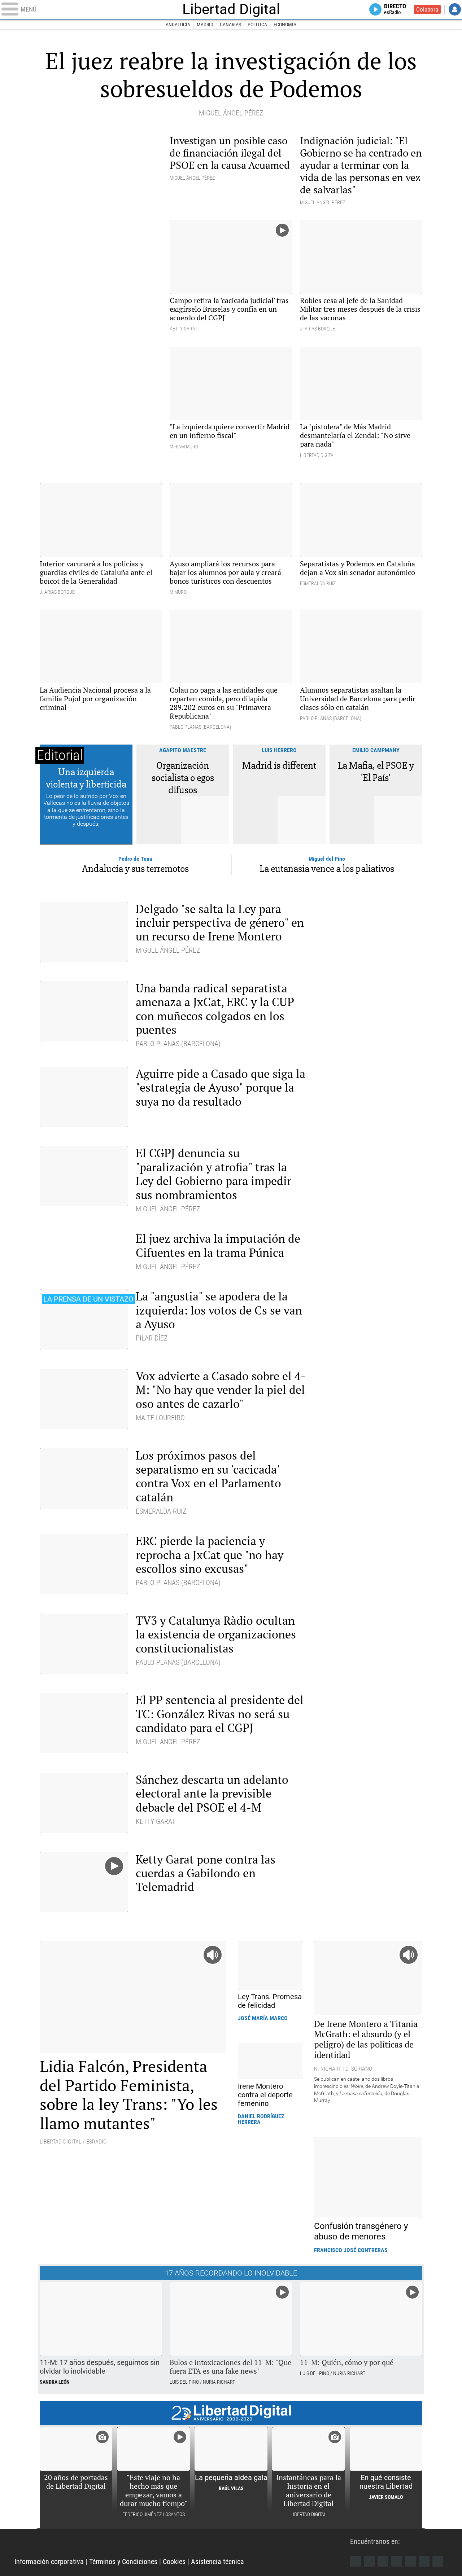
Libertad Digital (231, 9)
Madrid (205, 25)
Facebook (356, 2561)
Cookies (174, 2562)
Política (257, 25)
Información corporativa (49, 2562)
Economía (285, 25)
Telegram (424, 2561)
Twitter (369, 2561)
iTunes (438, 2561)
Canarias (230, 25)
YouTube (397, 2561)
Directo (395, 9)
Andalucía (178, 25)
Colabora (427, 9)
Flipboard (410, 2561)
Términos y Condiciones (123, 2562)
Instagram (383, 2561)
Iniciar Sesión (455, 9)
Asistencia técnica (217, 2562)
